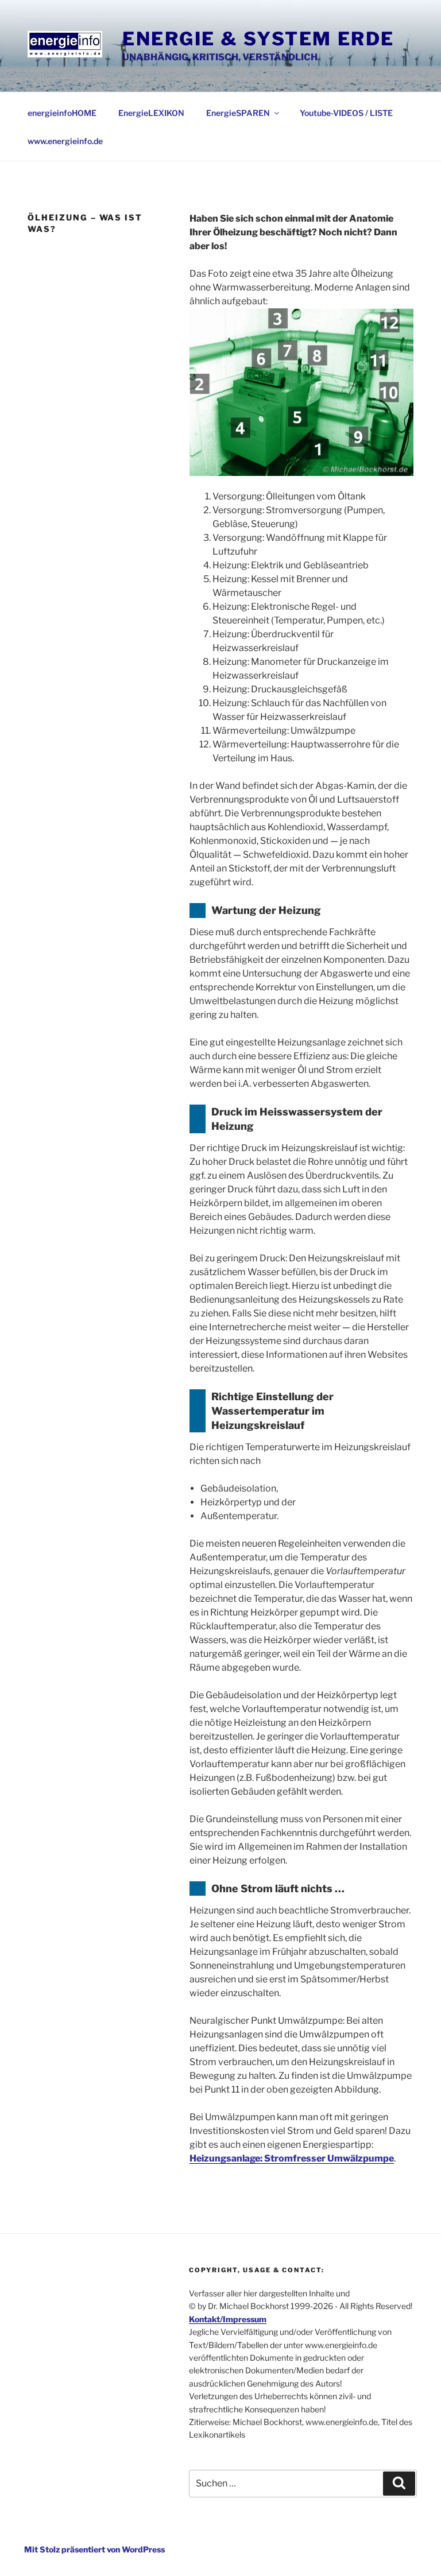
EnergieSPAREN (238, 113)
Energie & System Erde (258, 39)
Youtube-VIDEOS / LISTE (346, 113)
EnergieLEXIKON (151, 113)
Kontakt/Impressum (228, 2319)
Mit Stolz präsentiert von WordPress (94, 2549)
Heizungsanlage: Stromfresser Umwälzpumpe (292, 2158)
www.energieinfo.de (65, 141)
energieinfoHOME (62, 113)
